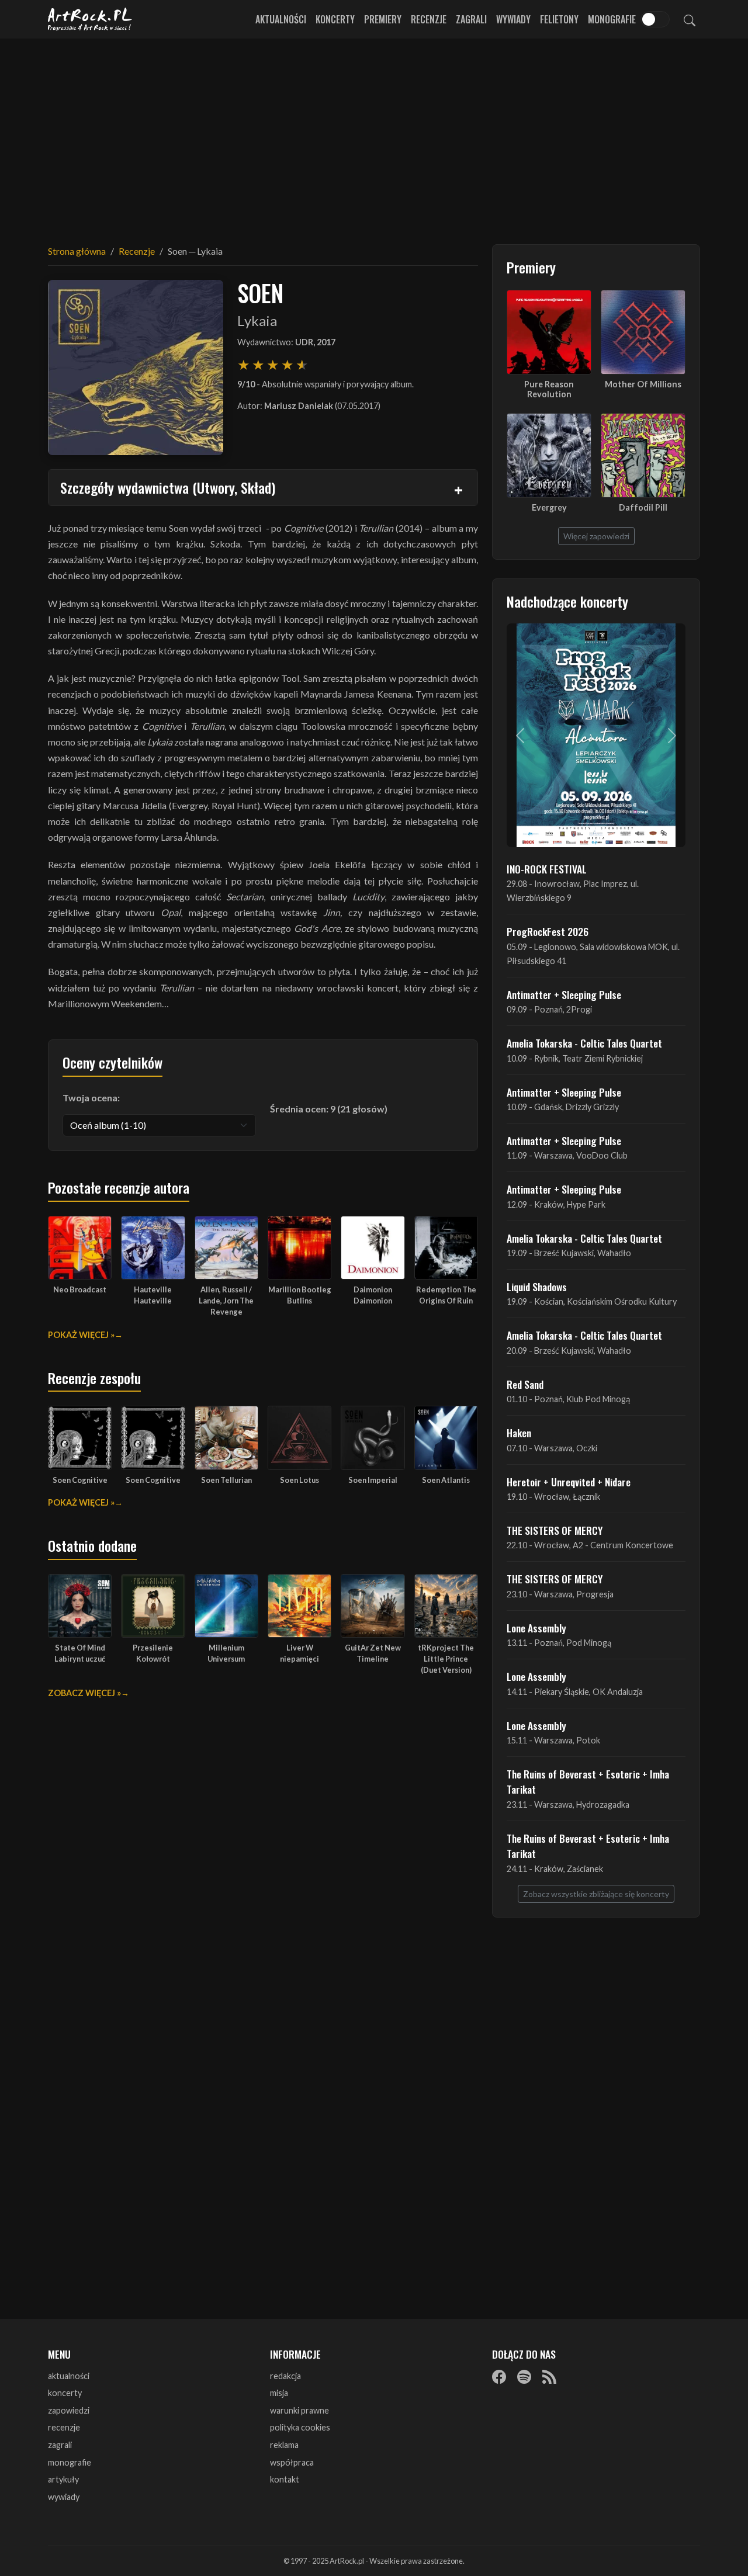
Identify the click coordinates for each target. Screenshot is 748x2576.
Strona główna (77, 251)
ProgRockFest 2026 (548, 931)
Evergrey (549, 507)
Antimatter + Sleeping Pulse (564, 994)
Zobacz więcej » (84, 1693)
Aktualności (281, 19)
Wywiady (513, 19)
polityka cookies (300, 2427)
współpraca (292, 2462)
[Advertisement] (374, 134)
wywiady (64, 2497)
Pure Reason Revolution (549, 389)
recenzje (64, 2427)
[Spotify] (524, 2377)
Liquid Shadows (537, 1287)
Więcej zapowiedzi (596, 536)
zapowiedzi (69, 2410)
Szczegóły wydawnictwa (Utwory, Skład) (168, 487)
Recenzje (429, 19)
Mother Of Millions (643, 384)
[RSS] (549, 2377)
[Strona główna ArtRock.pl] (90, 19)
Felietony (559, 19)
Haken (519, 1433)
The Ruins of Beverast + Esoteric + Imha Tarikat (588, 1781)
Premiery (383, 19)
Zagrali (471, 19)
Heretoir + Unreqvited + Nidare (569, 1482)
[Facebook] (499, 2377)
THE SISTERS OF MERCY (555, 1530)
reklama (284, 2445)
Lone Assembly (536, 1628)
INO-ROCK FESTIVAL (547, 869)
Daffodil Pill (643, 507)
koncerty (65, 2393)
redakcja (285, 2376)
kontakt (285, 2479)
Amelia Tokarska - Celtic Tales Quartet (584, 1043)
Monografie (612, 19)
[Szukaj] (690, 19)
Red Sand (525, 1384)
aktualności (69, 2376)
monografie (70, 2462)
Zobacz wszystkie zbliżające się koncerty (596, 1894)
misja (279, 2393)
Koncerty (335, 19)
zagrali (60, 2445)
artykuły (63, 2479)
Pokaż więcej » (81, 1335)
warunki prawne (299, 2410)
